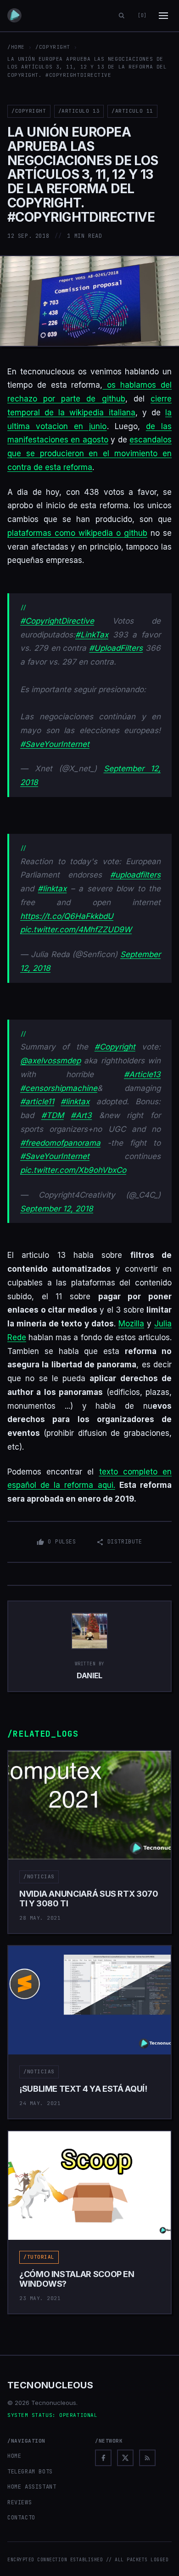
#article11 (37, 1102)
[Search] (122, 16)
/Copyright (53, 47)
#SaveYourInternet (55, 744)
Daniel (89, 1675)
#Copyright (115, 1047)
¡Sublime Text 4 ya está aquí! (83, 2089)
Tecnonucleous (50, 2385)
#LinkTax (92, 635)
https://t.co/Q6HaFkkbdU (67, 916)
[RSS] (147, 2458)
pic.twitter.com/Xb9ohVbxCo (73, 1170)
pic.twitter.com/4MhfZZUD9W (76, 929)
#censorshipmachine (59, 1088)
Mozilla (131, 1324)
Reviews (20, 2502)
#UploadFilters (116, 648)
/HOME (16, 47)
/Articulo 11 (132, 111)
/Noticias (39, 1876)
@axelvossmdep (50, 1061)
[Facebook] (103, 2458)
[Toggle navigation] (163, 16)
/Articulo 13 (79, 111)
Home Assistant (32, 2487)
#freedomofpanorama (60, 1143)
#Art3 (81, 1115)
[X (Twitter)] (125, 2458)
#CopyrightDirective (57, 621)
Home (14, 2456)
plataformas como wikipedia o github (77, 533)
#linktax (52, 889)
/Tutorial (39, 2257)
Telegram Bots (30, 2472)
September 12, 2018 (57, 1209)
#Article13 (142, 1074)
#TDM (53, 1115)
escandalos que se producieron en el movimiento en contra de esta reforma (89, 453)
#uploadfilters (135, 875)
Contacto (21, 2518)
